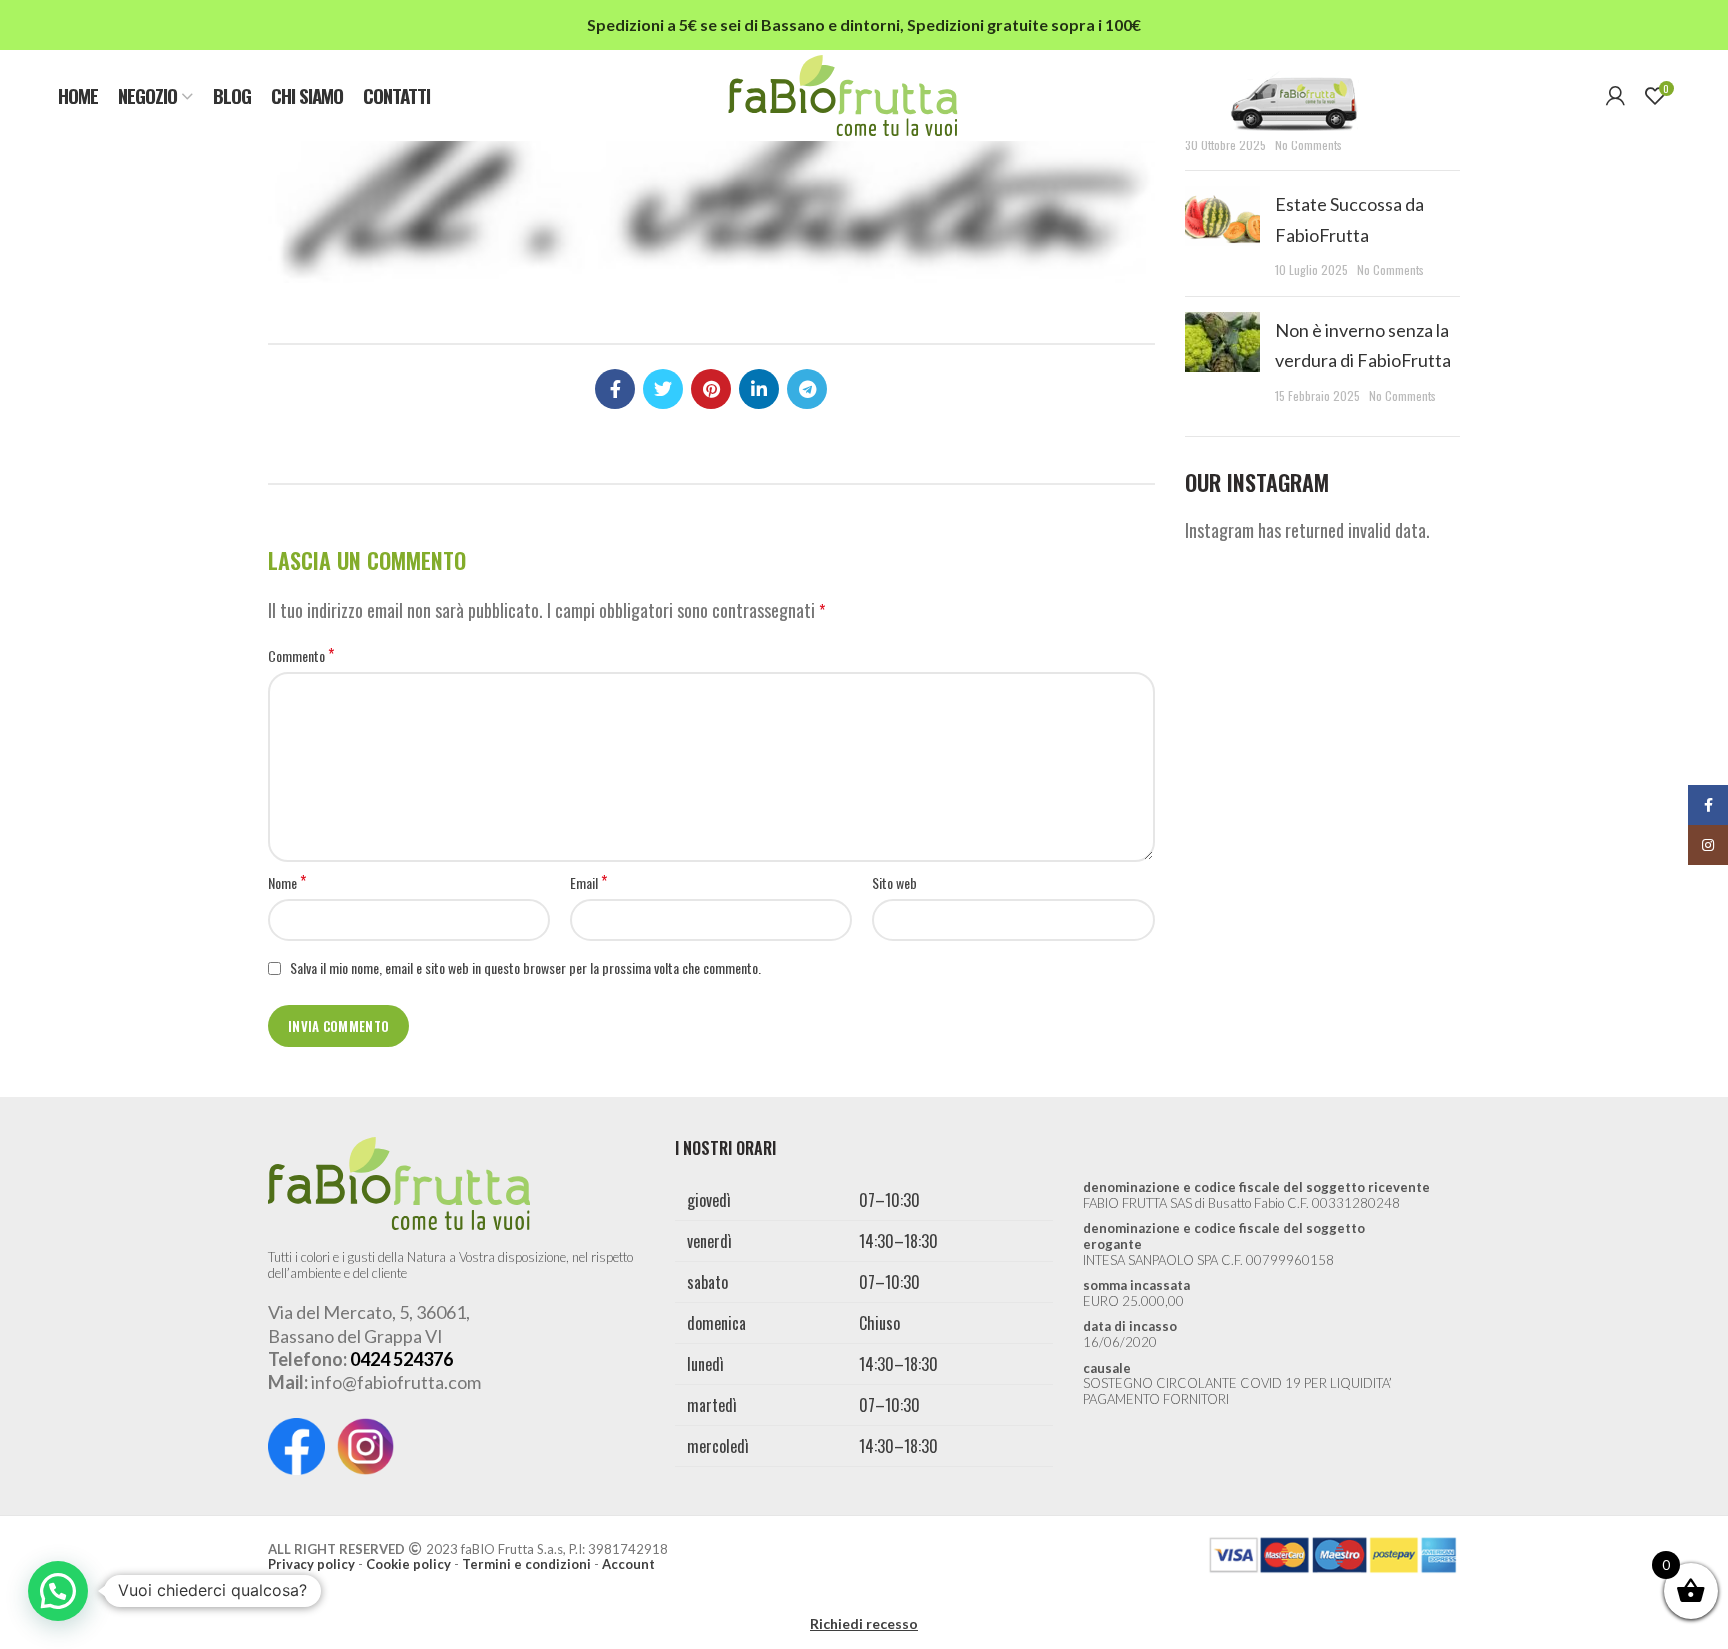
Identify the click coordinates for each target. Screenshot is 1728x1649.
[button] (58, 1591)
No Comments (1308, 144)
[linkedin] (759, 389)
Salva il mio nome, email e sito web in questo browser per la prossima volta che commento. (525, 967)
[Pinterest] (711, 389)
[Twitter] (663, 389)
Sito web (894, 882)
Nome (287, 883)
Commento (301, 656)
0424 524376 (401, 1359)
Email (588, 883)
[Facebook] (615, 389)
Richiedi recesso (864, 1623)
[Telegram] (807, 389)
